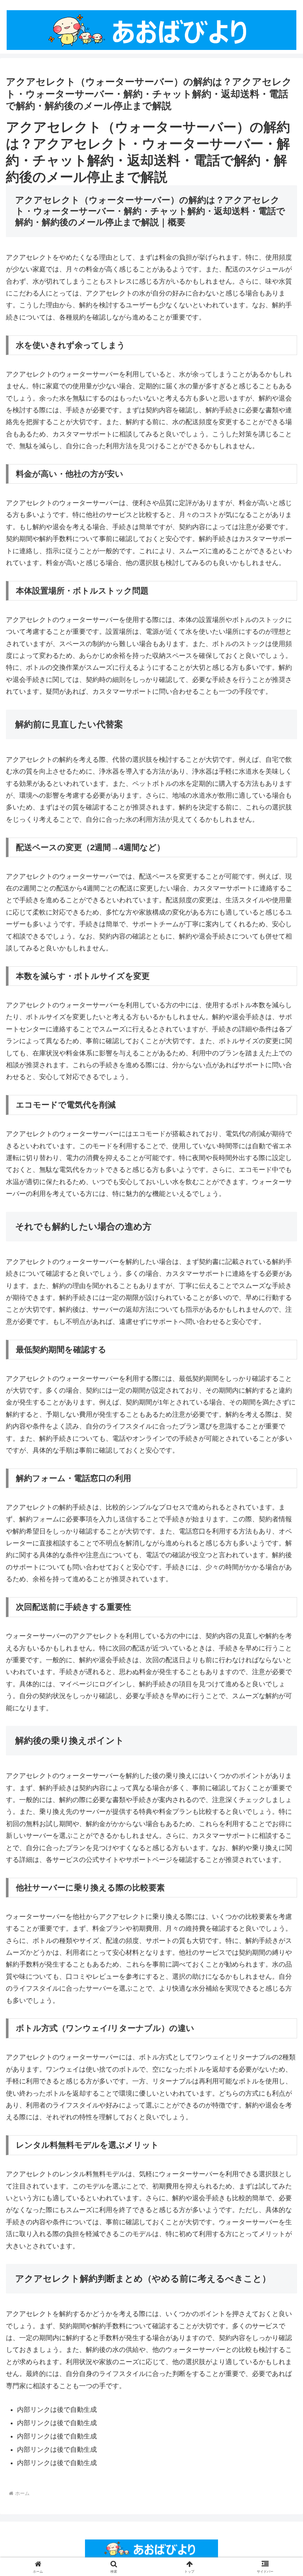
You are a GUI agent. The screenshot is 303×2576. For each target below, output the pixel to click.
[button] (280, 1577)
